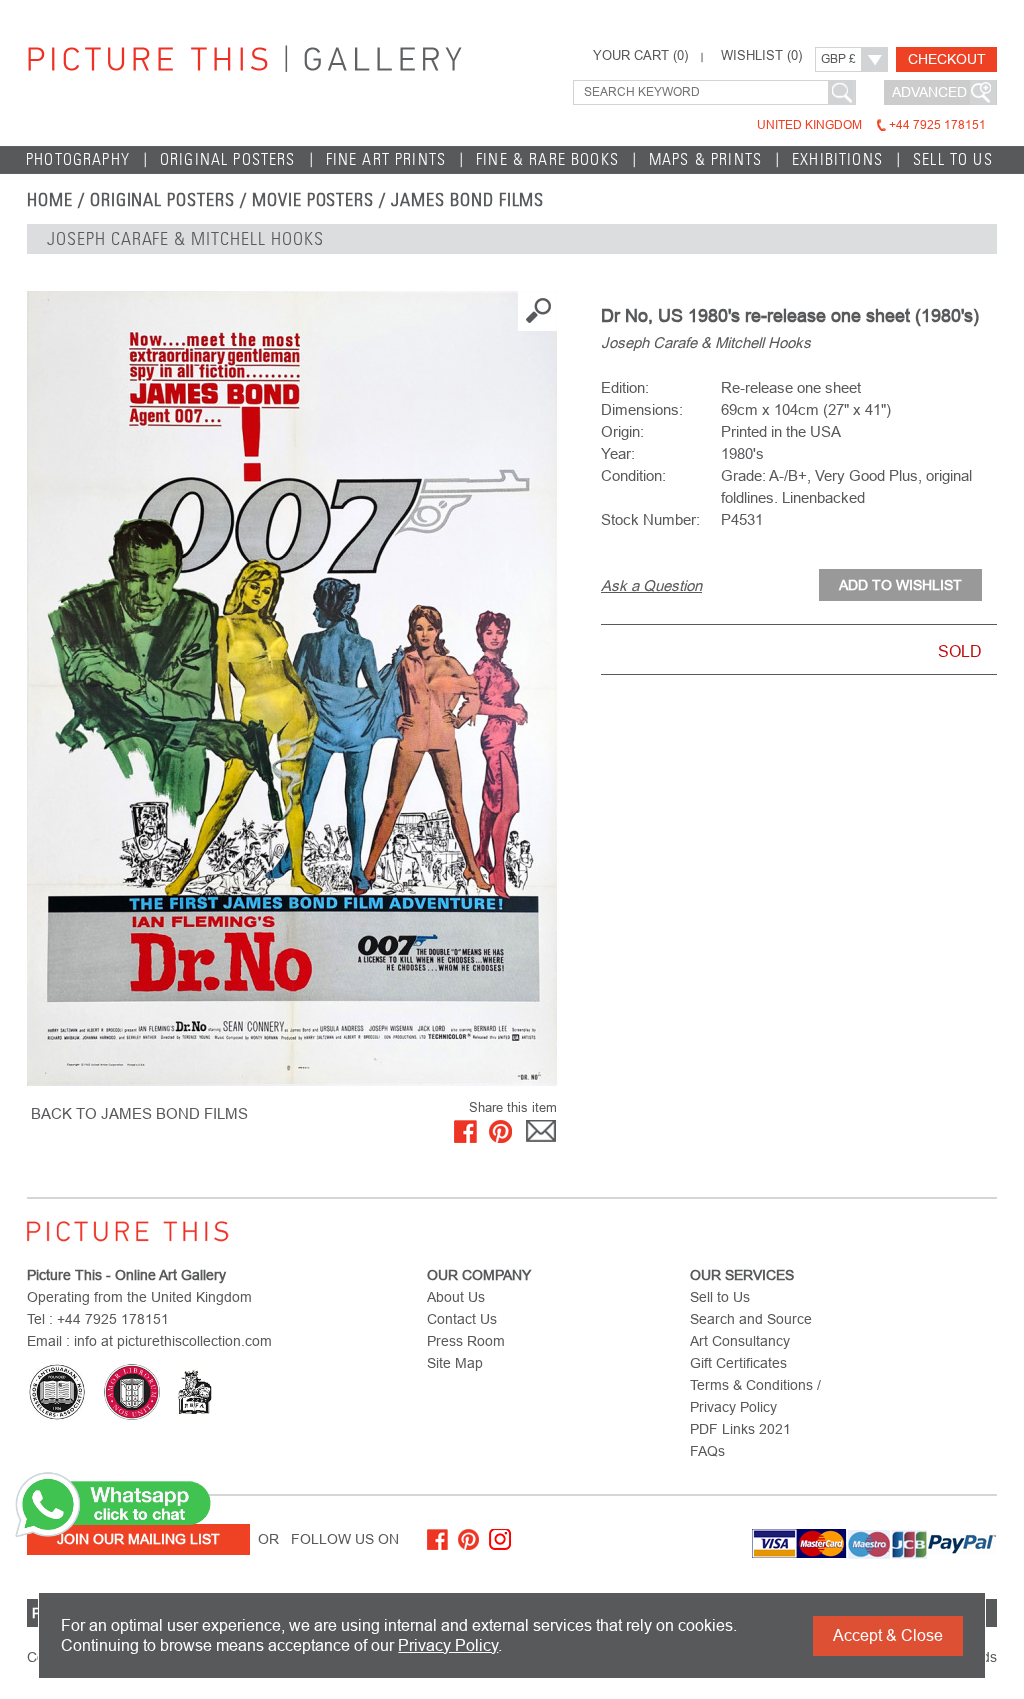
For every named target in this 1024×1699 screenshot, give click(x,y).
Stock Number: (650, 519)
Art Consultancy (740, 1341)
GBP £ (838, 59)
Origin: (622, 431)
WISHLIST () (761, 56)
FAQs (707, 1451)
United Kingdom (871, 125)
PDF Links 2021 (740, 1429)
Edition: (625, 387)
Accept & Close (888, 1635)
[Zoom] (292, 688)
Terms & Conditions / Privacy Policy (755, 1396)
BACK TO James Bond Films (139, 1113)
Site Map (455, 1363)
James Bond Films (467, 200)
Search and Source (751, 1319)
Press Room (466, 1341)
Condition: (633, 475)
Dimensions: (642, 409)
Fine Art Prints (386, 159)
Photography (78, 159)
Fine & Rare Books (547, 159)
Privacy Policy (448, 1645)
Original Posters (228, 159)
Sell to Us (953, 159)
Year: (618, 453)
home (50, 200)
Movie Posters (313, 200)
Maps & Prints (705, 159)
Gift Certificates (738, 1363)
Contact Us (462, 1319)
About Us (456, 1297)
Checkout (947, 59)
